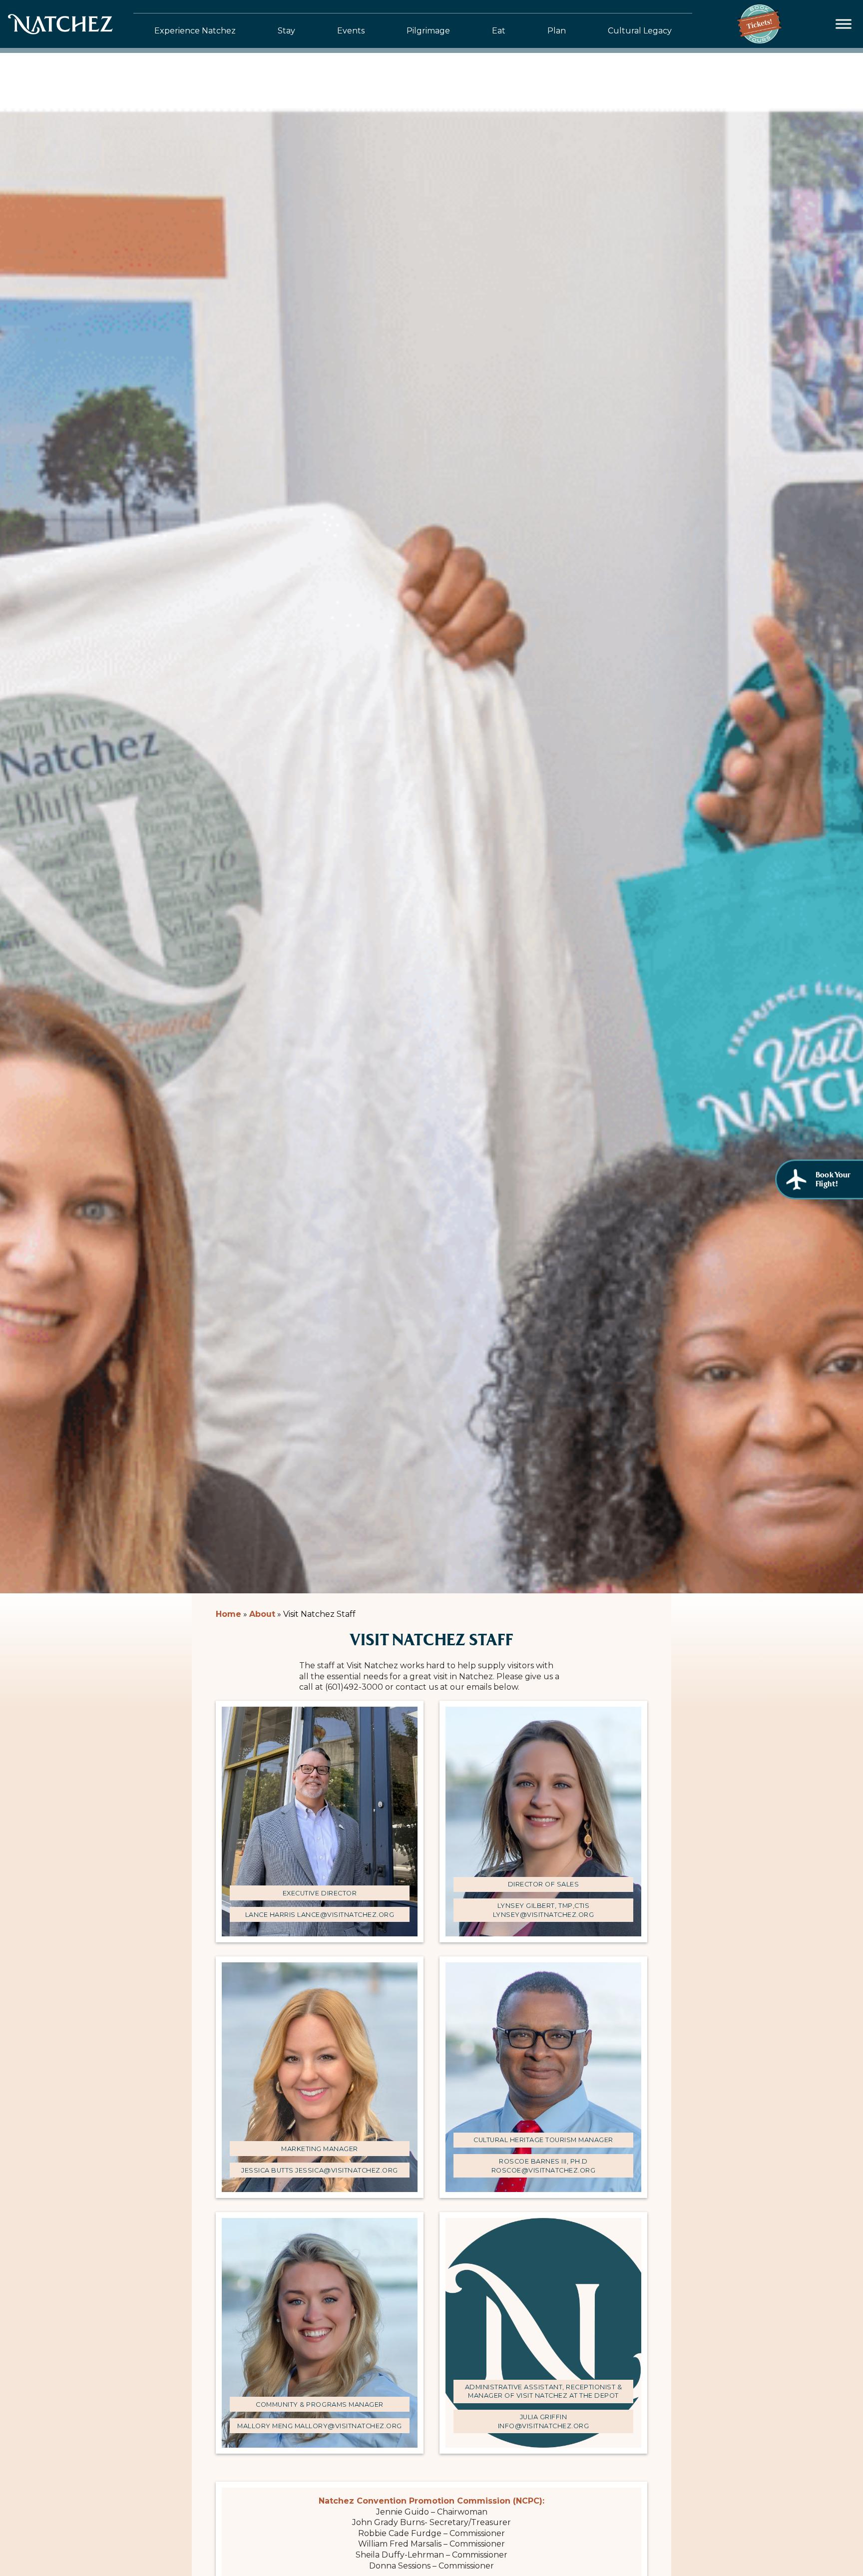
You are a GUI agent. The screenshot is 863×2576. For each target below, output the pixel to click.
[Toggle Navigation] (844, 24)
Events (351, 31)
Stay (286, 31)
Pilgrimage (428, 31)
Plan (557, 31)
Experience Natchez (195, 31)
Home (228, 1614)
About (262, 1614)
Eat (499, 31)
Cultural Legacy (640, 31)
